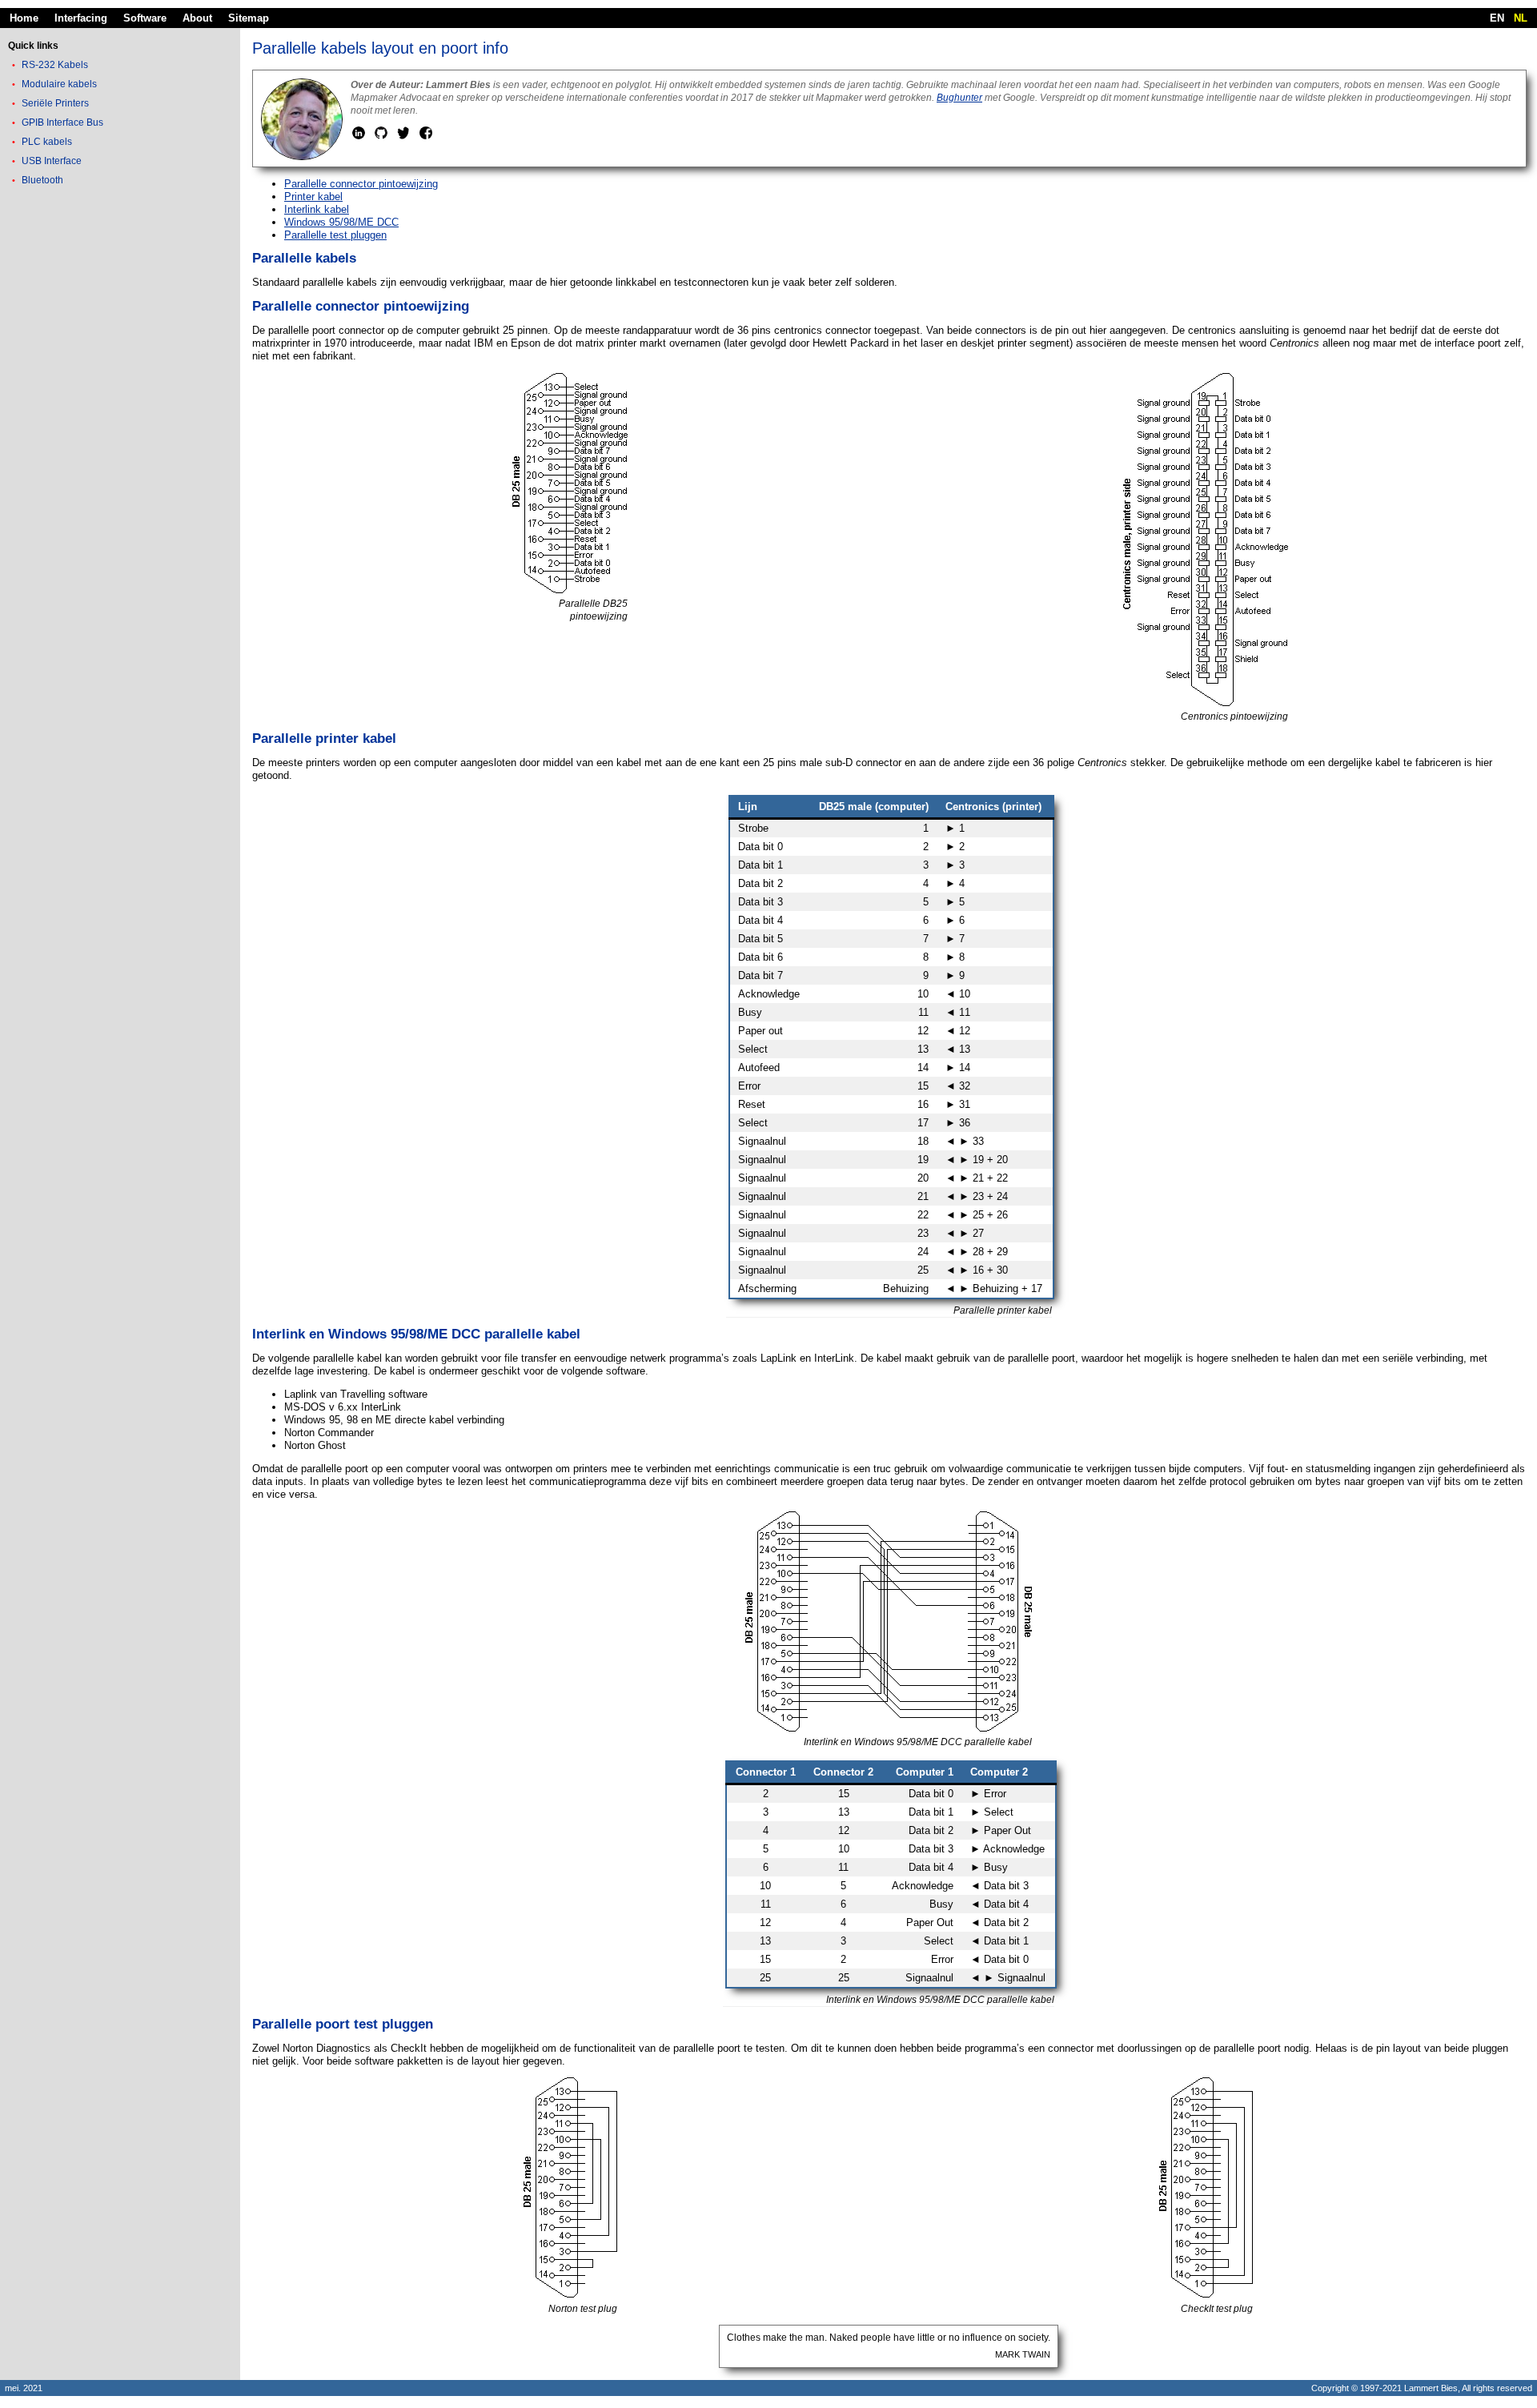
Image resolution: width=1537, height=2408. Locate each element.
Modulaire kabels (59, 84)
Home (24, 18)
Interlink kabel (317, 209)
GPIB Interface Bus (62, 122)
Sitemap (249, 18)
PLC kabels (47, 142)
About (197, 18)
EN (1497, 18)
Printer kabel (313, 197)
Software (145, 18)
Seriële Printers (55, 103)
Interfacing (81, 18)
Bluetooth (42, 180)
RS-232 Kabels (55, 65)
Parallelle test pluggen (335, 235)
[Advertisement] (120, 443)
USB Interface (52, 161)
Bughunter (959, 98)
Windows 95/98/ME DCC (341, 222)
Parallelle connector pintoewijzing (361, 184)
